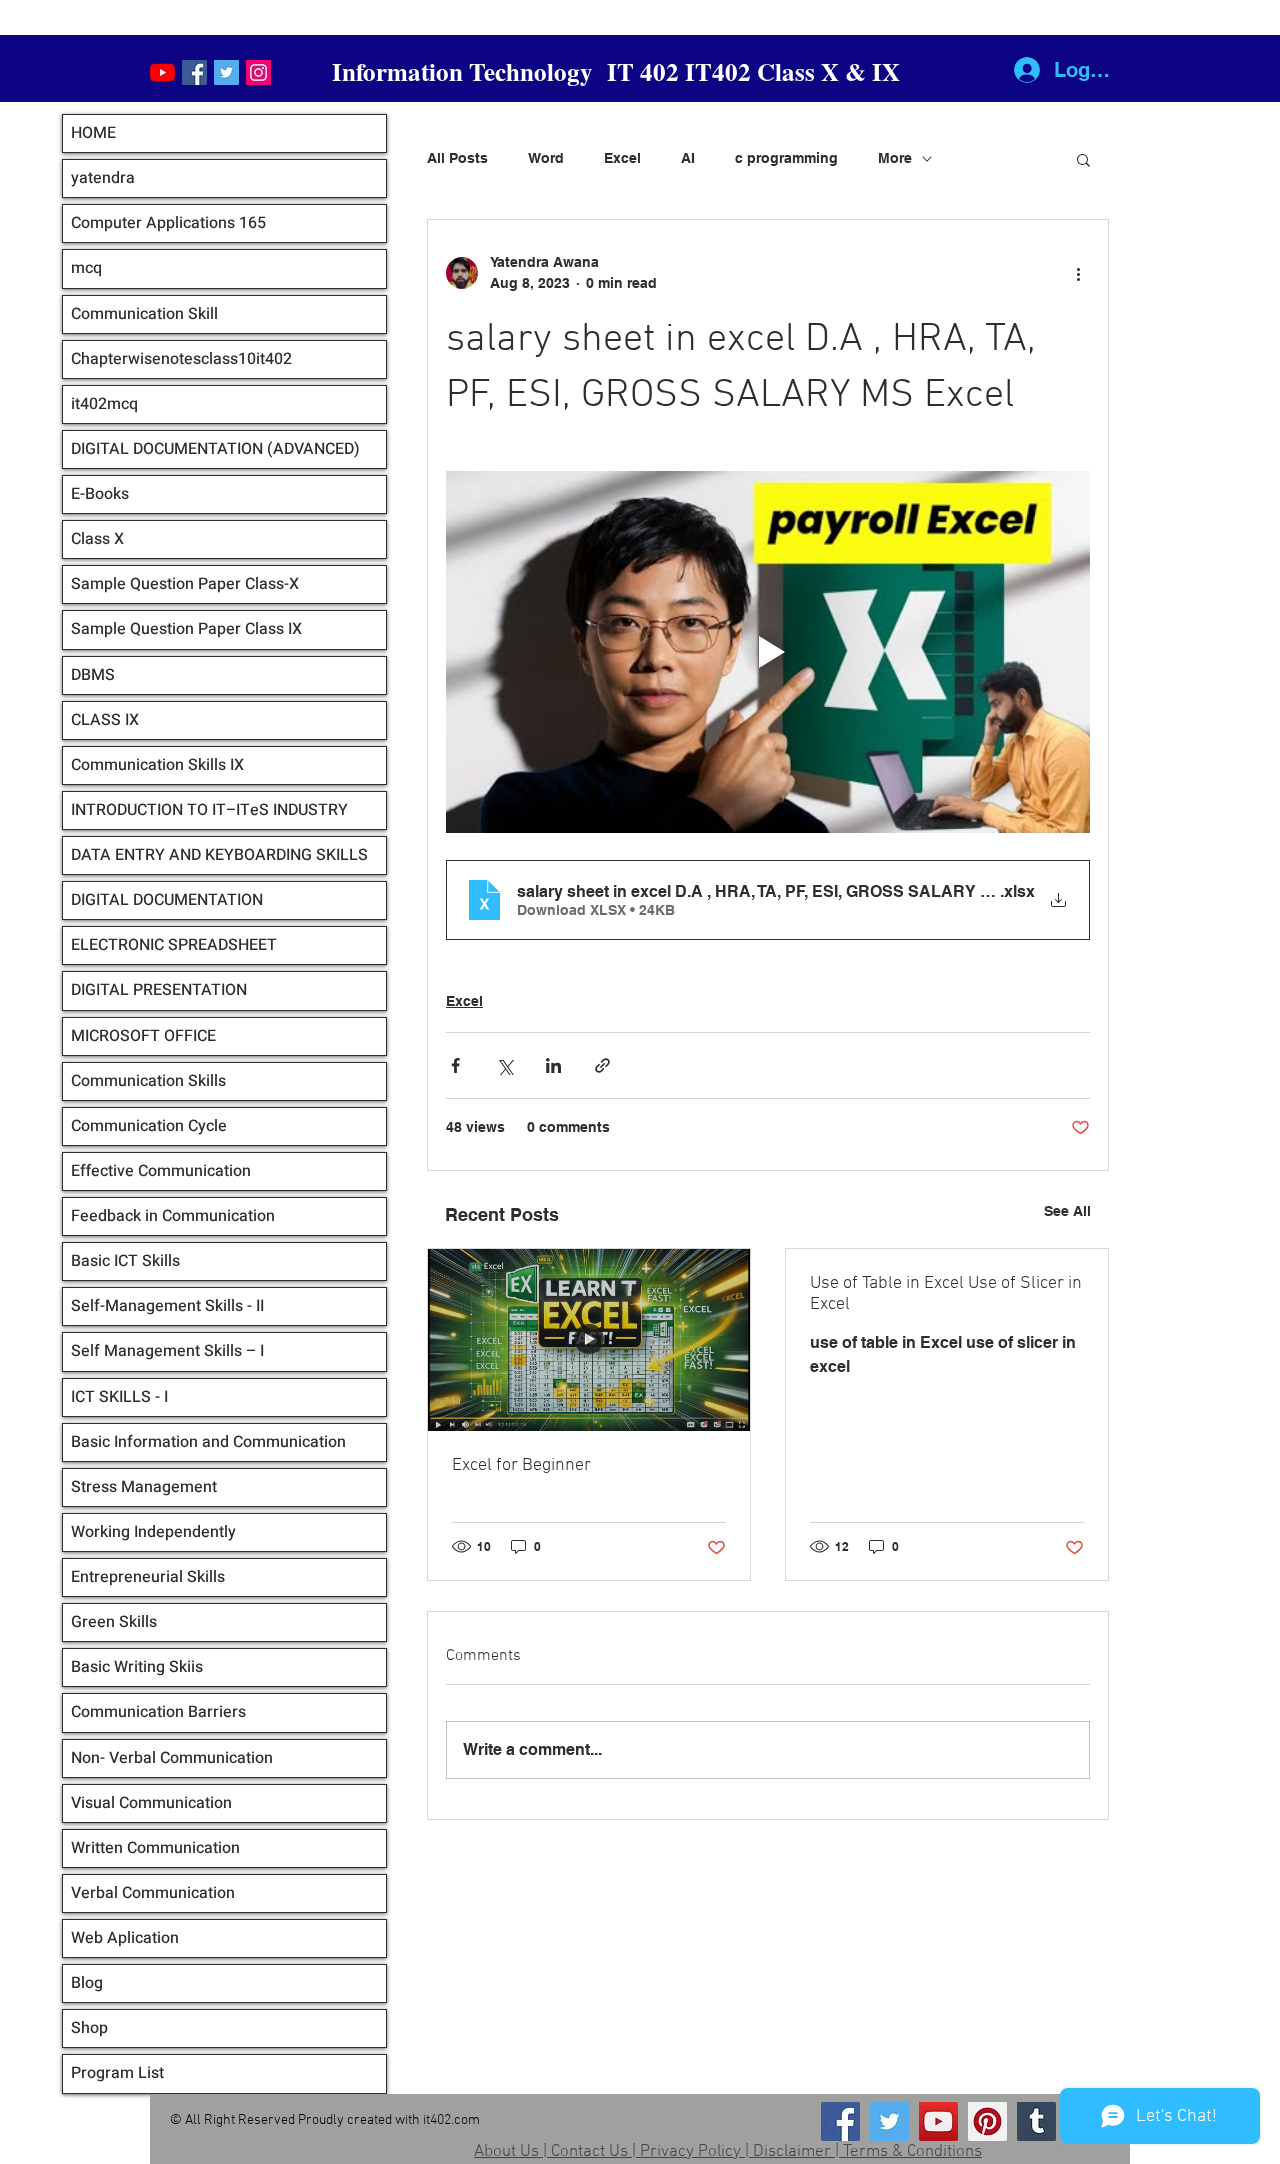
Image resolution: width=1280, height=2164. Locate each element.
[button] (1083, 159)
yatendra (103, 178)
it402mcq (104, 404)
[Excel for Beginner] (589, 1339)
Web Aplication (125, 1938)
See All (1067, 1211)
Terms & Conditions (912, 2152)
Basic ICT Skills (125, 1261)
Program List (117, 2073)
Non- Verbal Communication (172, 1758)
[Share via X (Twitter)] (504, 1065)
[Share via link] (602, 1065)
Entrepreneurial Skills (148, 1577)
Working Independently (153, 1532)
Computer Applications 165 (168, 223)
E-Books (100, 494)
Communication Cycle (149, 1126)
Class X (97, 539)
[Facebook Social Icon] (194, 72)
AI (688, 158)
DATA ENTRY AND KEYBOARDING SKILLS (219, 855)
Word (546, 158)
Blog (87, 1983)
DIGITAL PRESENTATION (159, 990)
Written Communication (155, 1848)
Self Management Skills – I (167, 1351)
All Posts (457, 158)
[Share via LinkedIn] (553, 1065)
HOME (93, 133)
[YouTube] (162, 72)
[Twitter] (889, 2121)
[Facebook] (840, 2121)
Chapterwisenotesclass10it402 (181, 359)
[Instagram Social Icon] (258, 72)
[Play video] (768, 652)
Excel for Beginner (521, 1465)
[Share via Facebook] (455, 1065)
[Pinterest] (987, 2121)
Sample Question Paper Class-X (185, 584)
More (895, 158)
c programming (786, 158)
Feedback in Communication (173, 1216)
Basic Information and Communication (208, 1442)
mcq (86, 268)
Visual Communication (151, 1803)
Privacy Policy (690, 2152)
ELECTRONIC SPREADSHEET (174, 945)
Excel (622, 158)
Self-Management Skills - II (167, 1306)
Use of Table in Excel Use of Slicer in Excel (946, 1294)
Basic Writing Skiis (137, 1667)
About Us (506, 2152)
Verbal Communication (153, 1893)
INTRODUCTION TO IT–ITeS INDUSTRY (209, 810)
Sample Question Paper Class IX (186, 629)
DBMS (93, 675)
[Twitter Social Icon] (226, 72)
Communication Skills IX (157, 765)
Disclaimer (792, 2152)
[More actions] (1078, 273)
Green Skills (114, 1622)
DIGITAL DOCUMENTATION (167, 900)
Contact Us (589, 2152)
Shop (89, 2028)
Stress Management (144, 1487)
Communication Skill (144, 314)
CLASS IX (105, 720)
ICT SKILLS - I (119, 1397)
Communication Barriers (158, 1712)
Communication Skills (148, 1081)
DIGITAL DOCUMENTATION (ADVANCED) (215, 449)
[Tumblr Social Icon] (1036, 2121)
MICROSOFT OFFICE (143, 1036)
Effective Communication (161, 1171)
